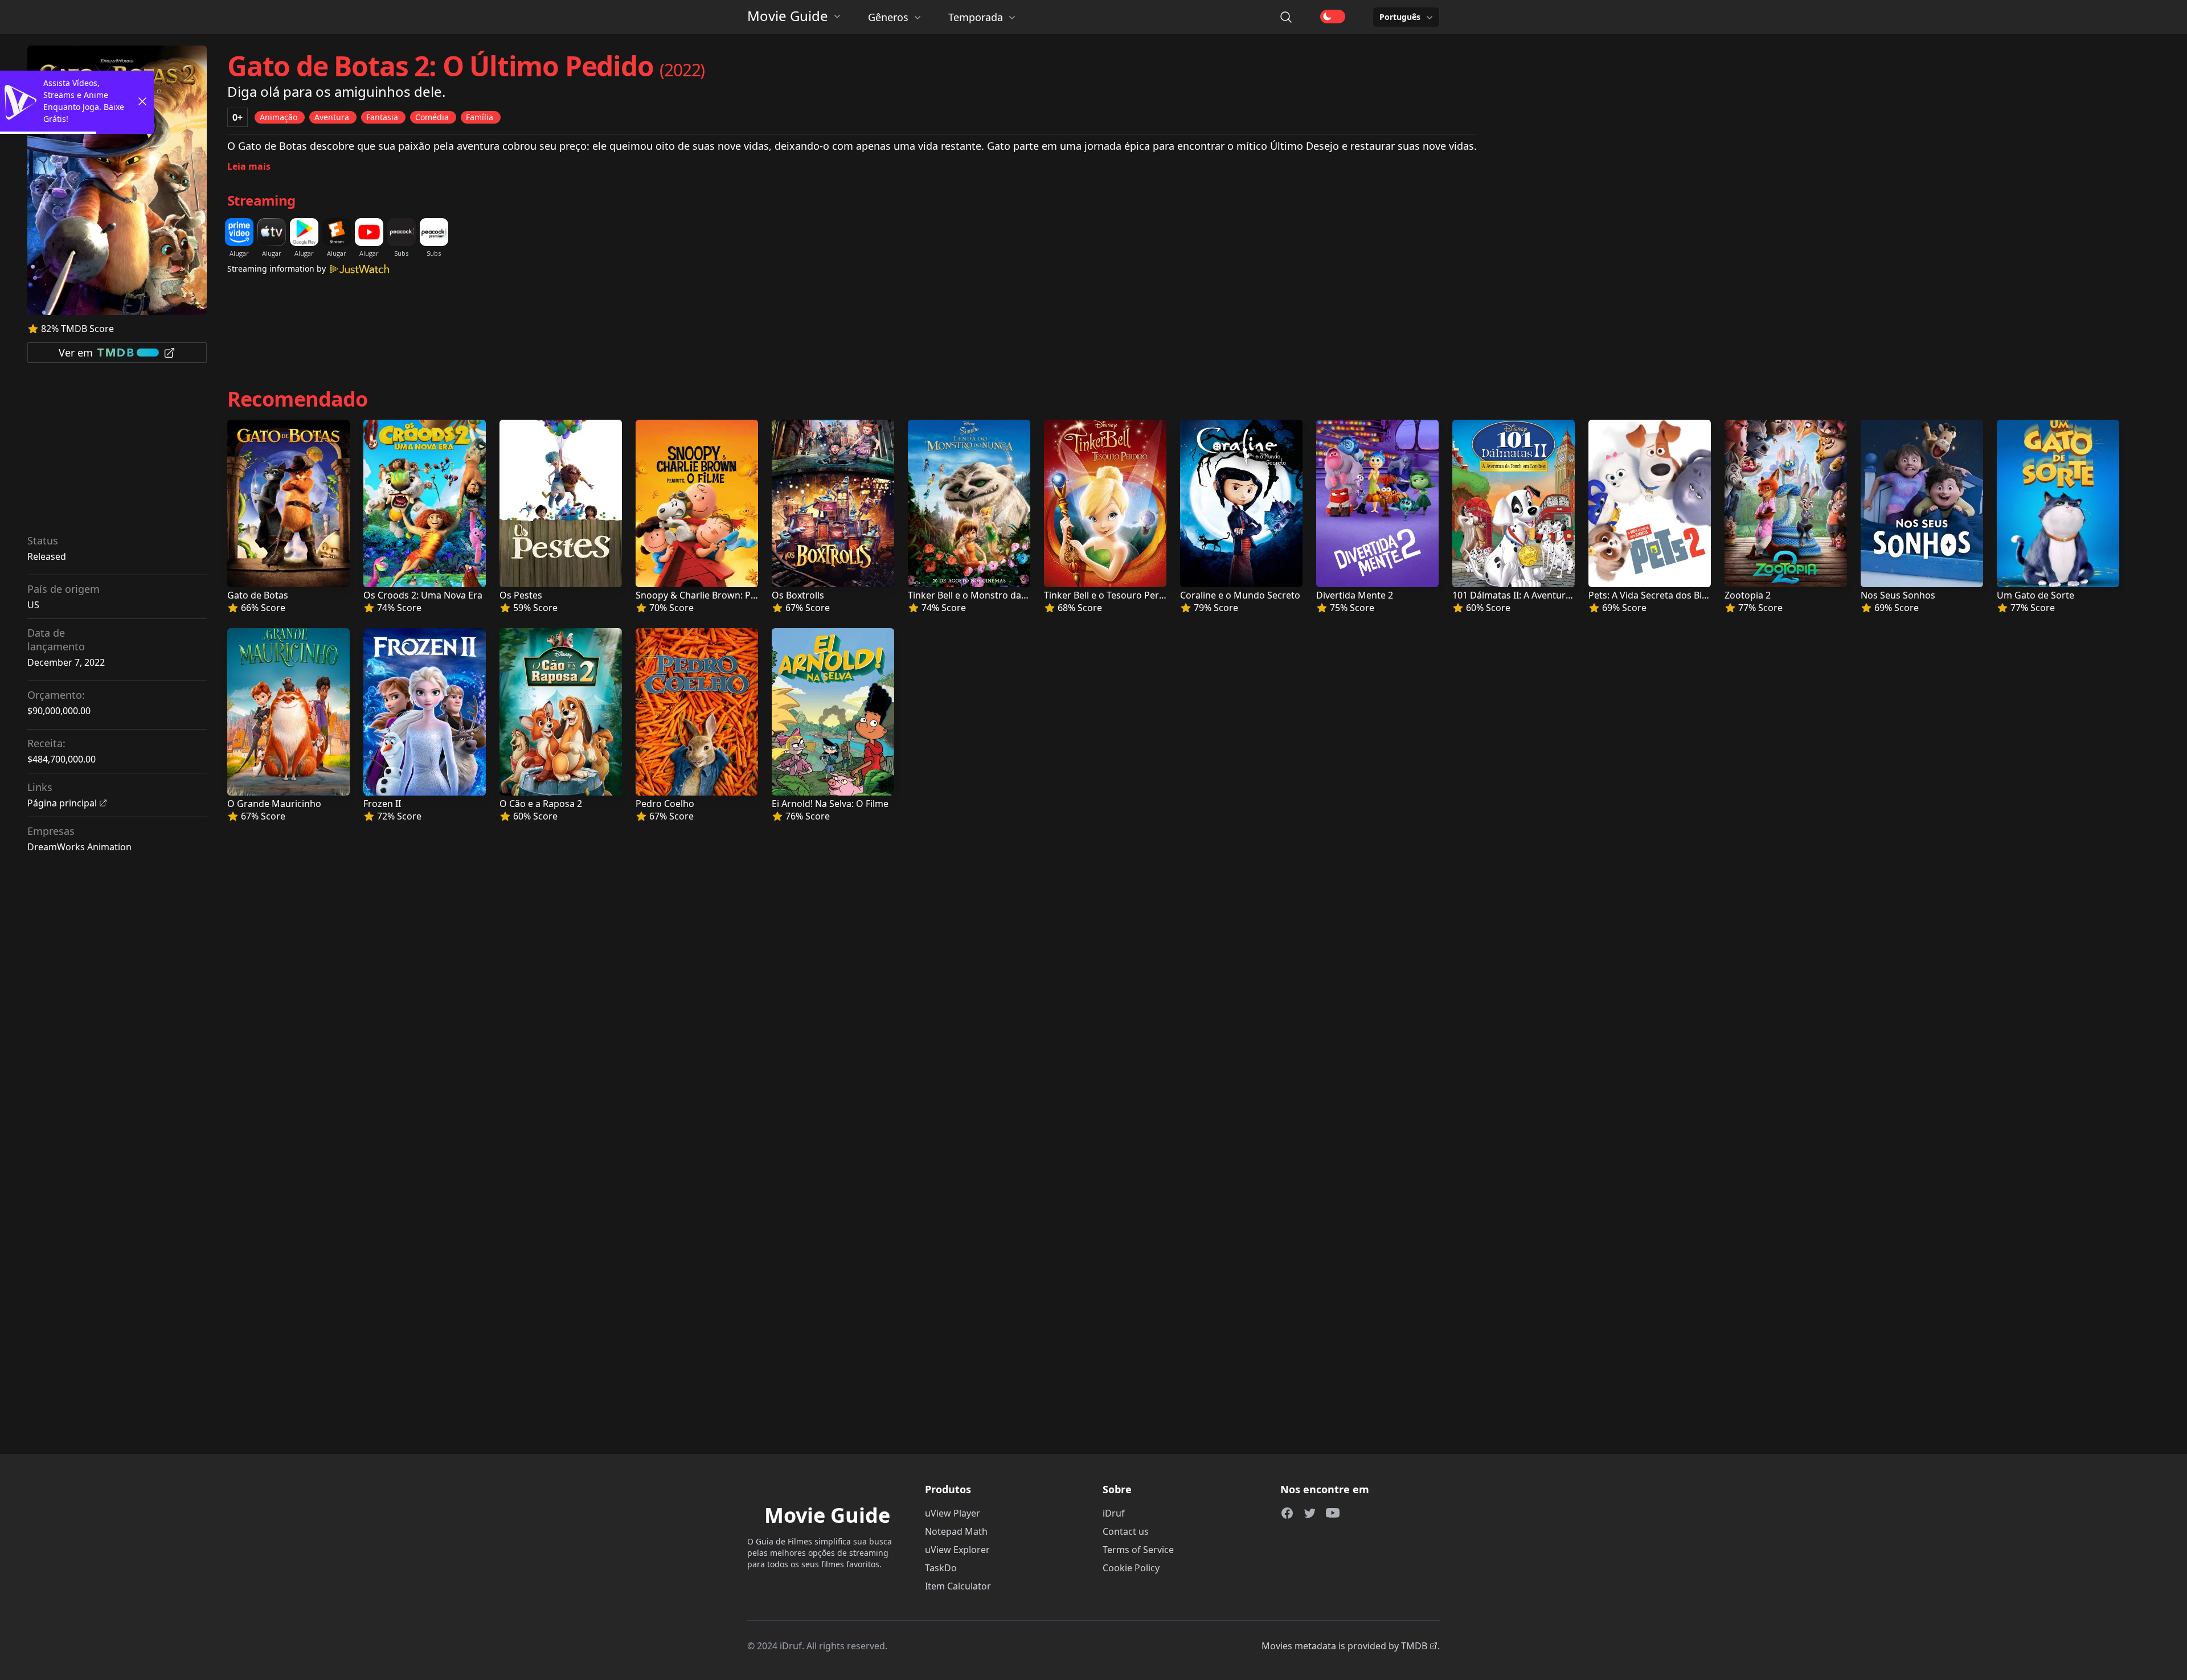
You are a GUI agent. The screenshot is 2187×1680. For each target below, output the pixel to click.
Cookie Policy (1131, 1568)
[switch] (1333, 17)
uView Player (953, 1513)
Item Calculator (958, 1586)
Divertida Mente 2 (1355, 595)
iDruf (1114, 1513)
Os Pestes (521, 595)
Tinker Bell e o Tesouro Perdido (1111, 595)
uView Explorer (957, 1550)
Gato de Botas (258, 595)
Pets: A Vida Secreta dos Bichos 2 (1659, 595)
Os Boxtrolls (798, 595)
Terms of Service (1138, 1550)
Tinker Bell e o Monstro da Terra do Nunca (999, 595)
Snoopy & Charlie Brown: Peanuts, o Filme (726, 595)
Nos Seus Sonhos (1898, 595)
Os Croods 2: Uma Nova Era (423, 595)
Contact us (1126, 1531)
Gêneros (888, 17)
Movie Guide (788, 16)
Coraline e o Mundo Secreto (1240, 595)
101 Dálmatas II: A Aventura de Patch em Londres (1558, 595)
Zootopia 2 (1748, 595)
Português (1400, 17)
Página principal (62, 803)
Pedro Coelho (665, 804)
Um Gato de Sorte (2036, 595)
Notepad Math (956, 1531)
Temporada (976, 17)
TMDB (1414, 1646)
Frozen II (382, 804)
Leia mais (249, 166)
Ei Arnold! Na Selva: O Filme (830, 804)
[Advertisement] (117, 452)
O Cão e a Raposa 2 (541, 804)
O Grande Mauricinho (274, 804)
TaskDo (941, 1568)
